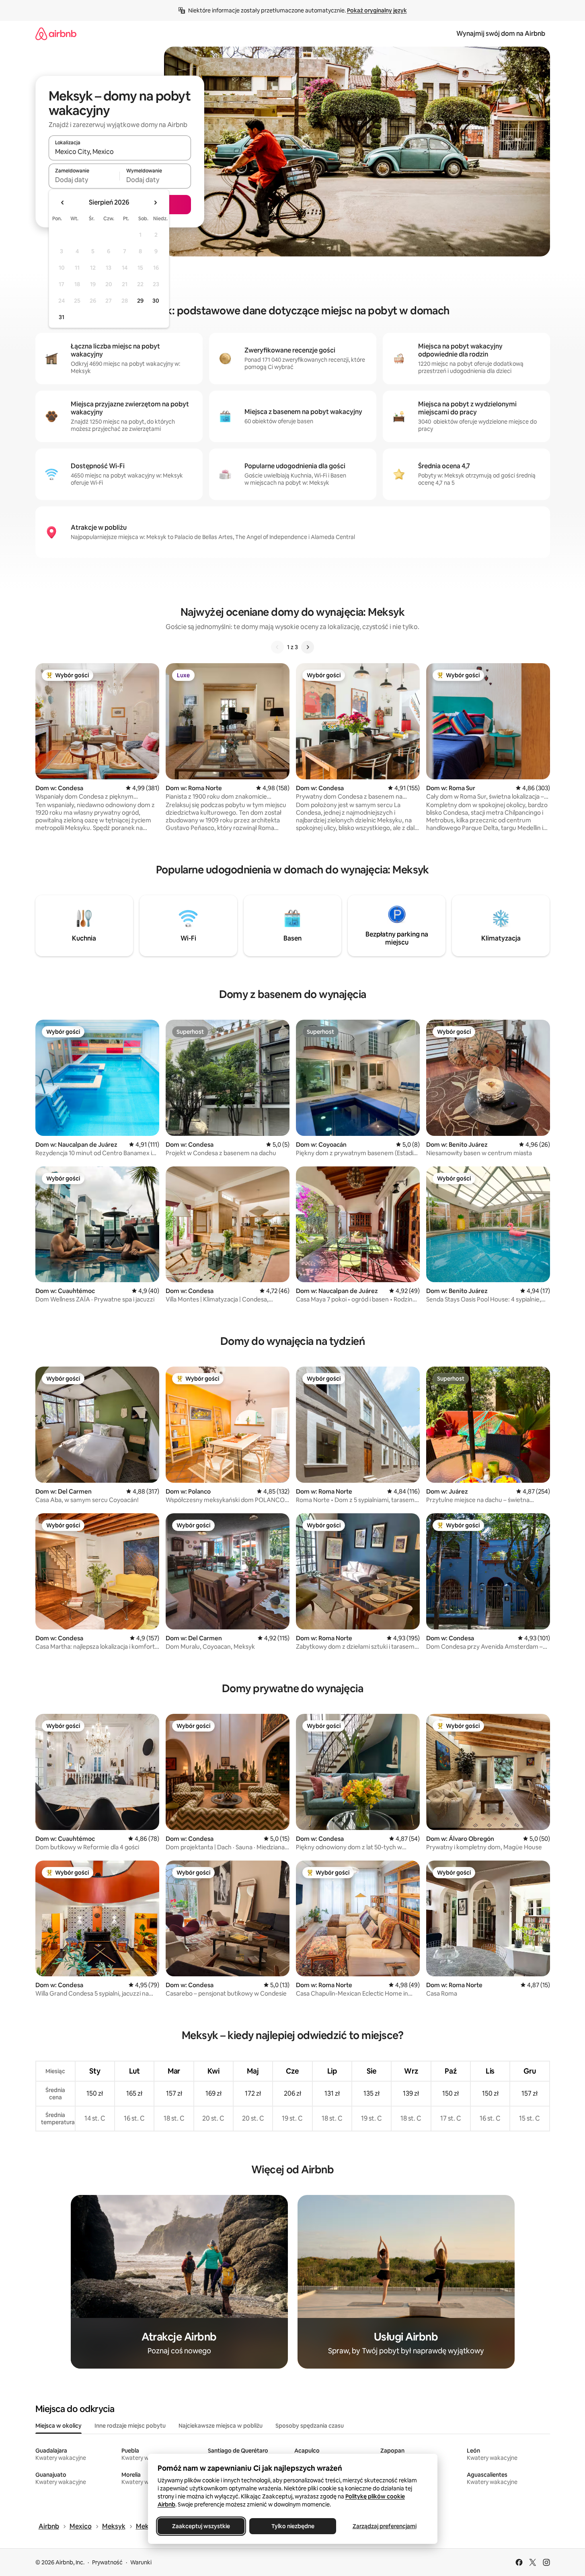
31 (62, 317)
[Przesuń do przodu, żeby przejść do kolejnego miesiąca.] (155, 203)
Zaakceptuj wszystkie (201, 2526)
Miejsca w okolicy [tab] (58, 2426)
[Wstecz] (277, 647)
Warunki (141, 2562)
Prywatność (107, 2562)
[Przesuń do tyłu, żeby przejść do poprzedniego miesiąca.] (63, 203)
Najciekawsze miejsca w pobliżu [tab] (221, 2426)
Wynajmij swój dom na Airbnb (501, 34)
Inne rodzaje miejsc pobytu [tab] (130, 2426)
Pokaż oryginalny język (377, 10)
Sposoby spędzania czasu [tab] (310, 2426)
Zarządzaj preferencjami (384, 2526)
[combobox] (120, 152)
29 (140, 301)
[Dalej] (308, 647)
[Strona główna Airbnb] (56, 34)
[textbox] (84, 180)
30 (156, 301)
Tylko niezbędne (292, 2526)
